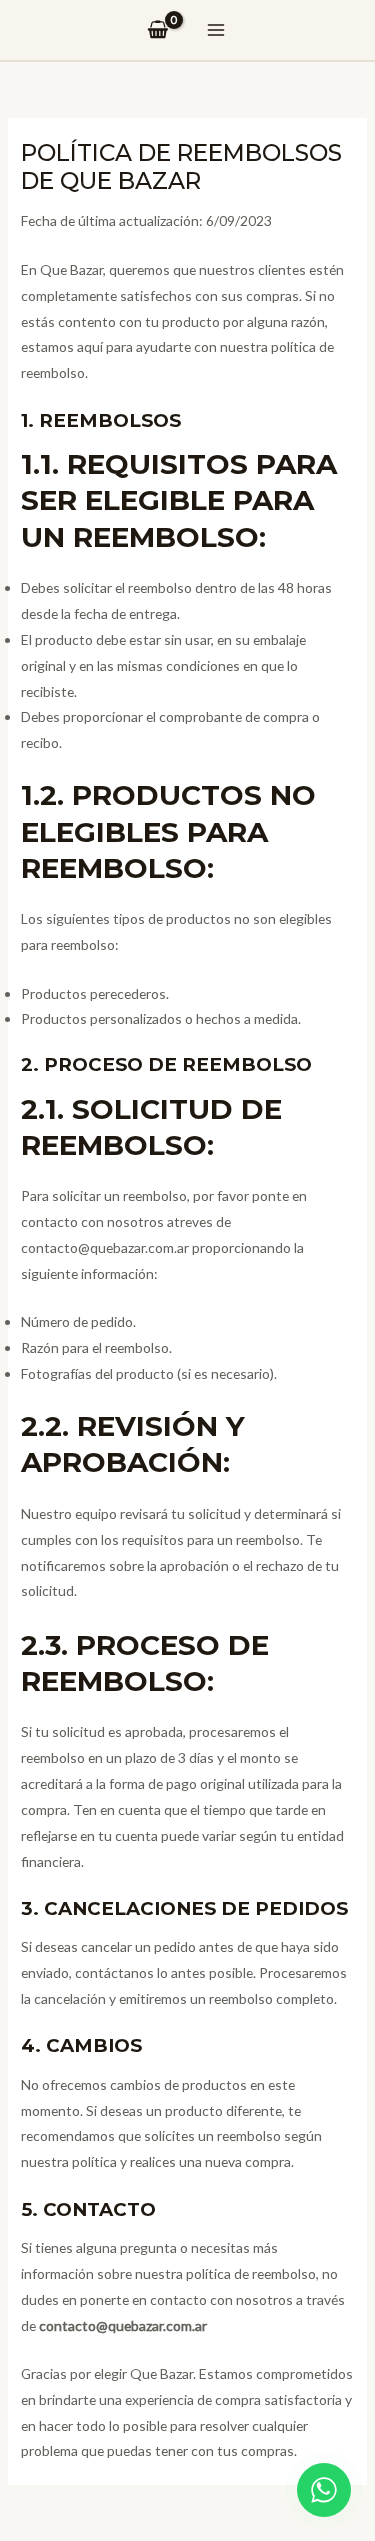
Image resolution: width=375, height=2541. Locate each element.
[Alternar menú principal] (216, 30)
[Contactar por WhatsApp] (324, 2490)
